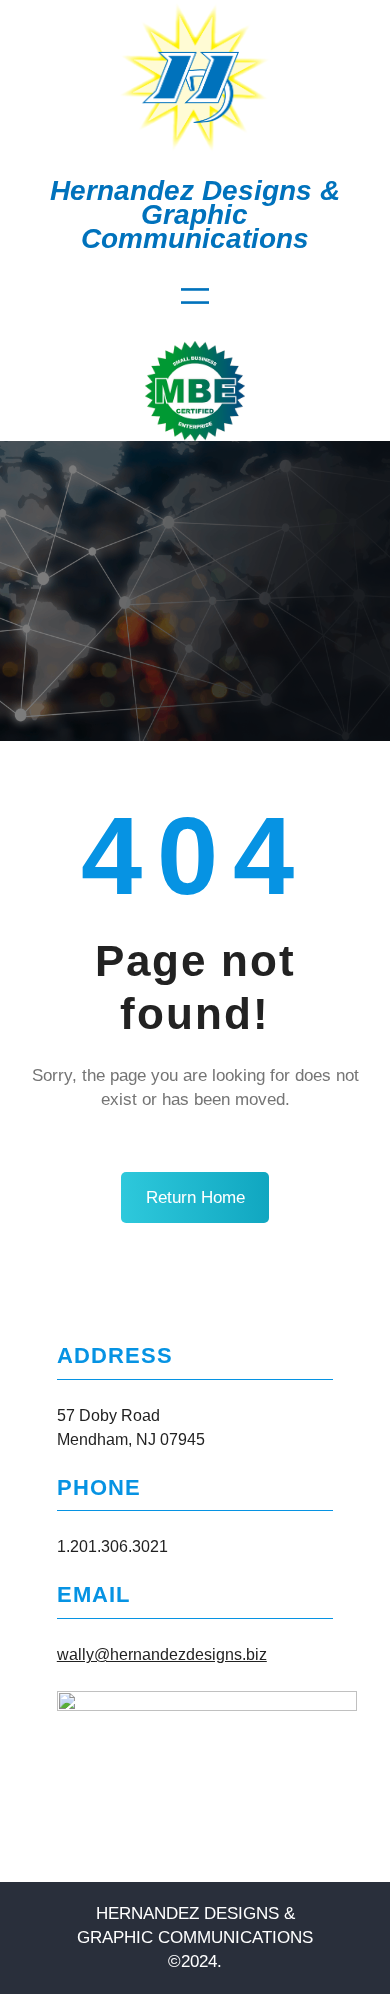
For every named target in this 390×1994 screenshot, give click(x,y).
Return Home (195, 1197)
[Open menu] (195, 296)
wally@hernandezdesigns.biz (162, 1654)
